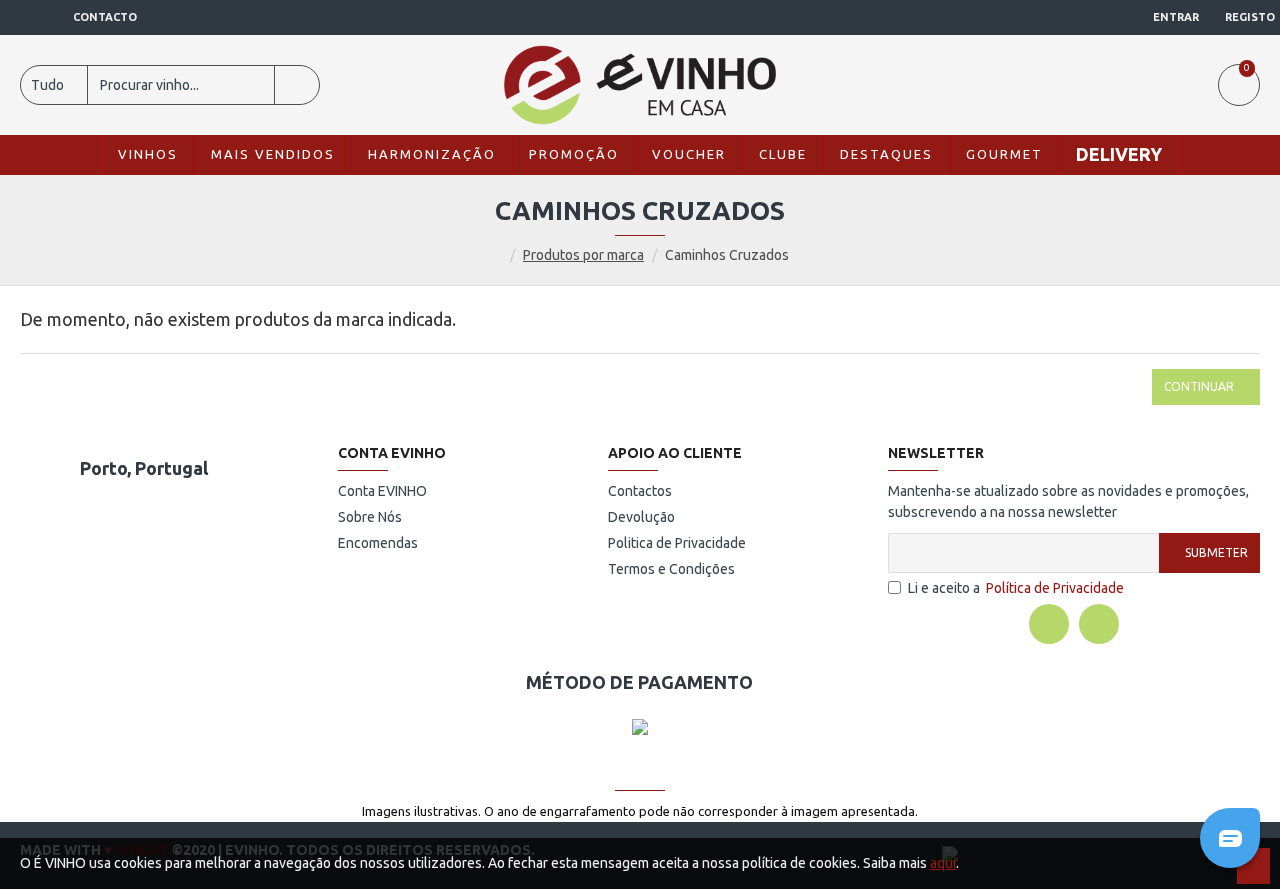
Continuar (1199, 386)
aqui (943, 863)
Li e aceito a (1016, 588)
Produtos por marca (583, 255)
